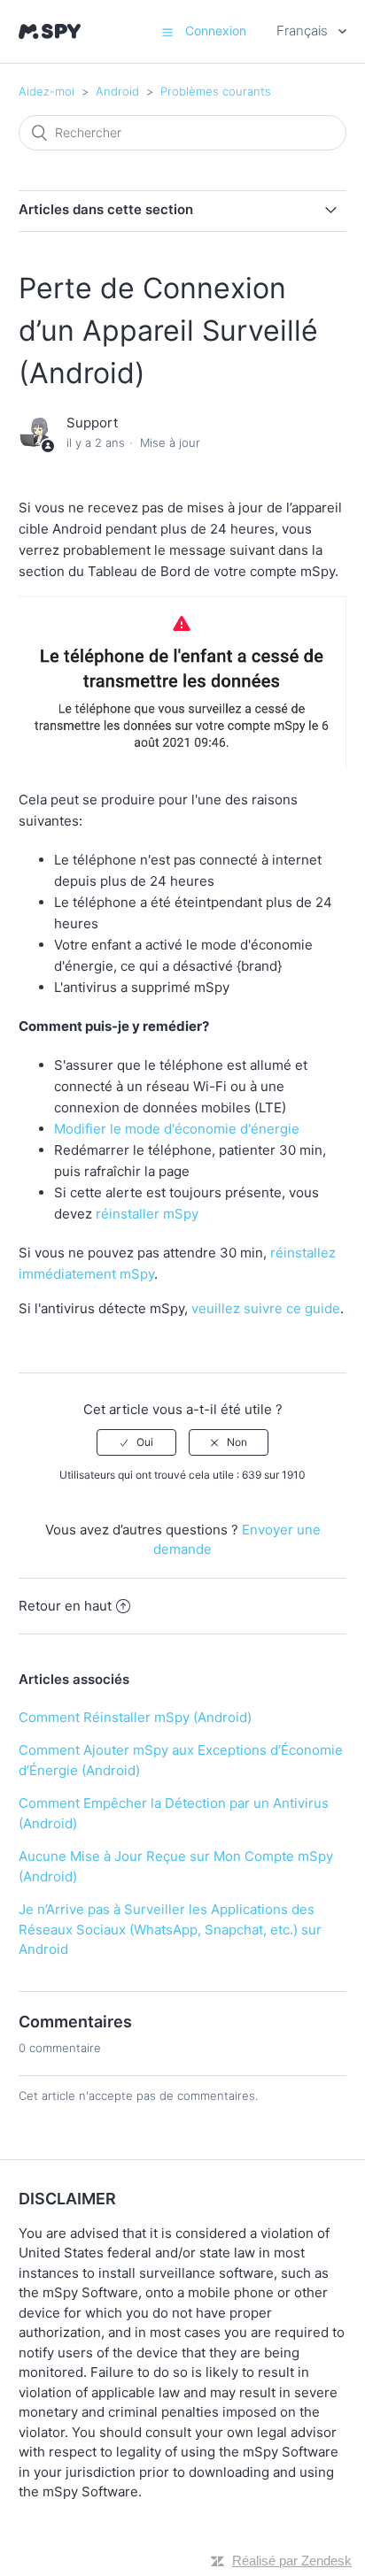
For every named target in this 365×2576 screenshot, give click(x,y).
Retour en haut (65, 1606)
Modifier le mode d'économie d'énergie (177, 1129)
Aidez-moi (47, 91)
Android (117, 91)
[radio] (136, 1442)
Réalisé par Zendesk (292, 2561)
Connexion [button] (216, 31)
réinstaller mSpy (147, 1214)
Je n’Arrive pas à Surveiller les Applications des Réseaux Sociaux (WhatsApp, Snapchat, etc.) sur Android (170, 1929)
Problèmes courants (216, 91)
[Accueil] (50, 31)
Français (304, 31)
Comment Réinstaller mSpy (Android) (135, 1717)
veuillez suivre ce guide (266, 1308)
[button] (167, 32)
